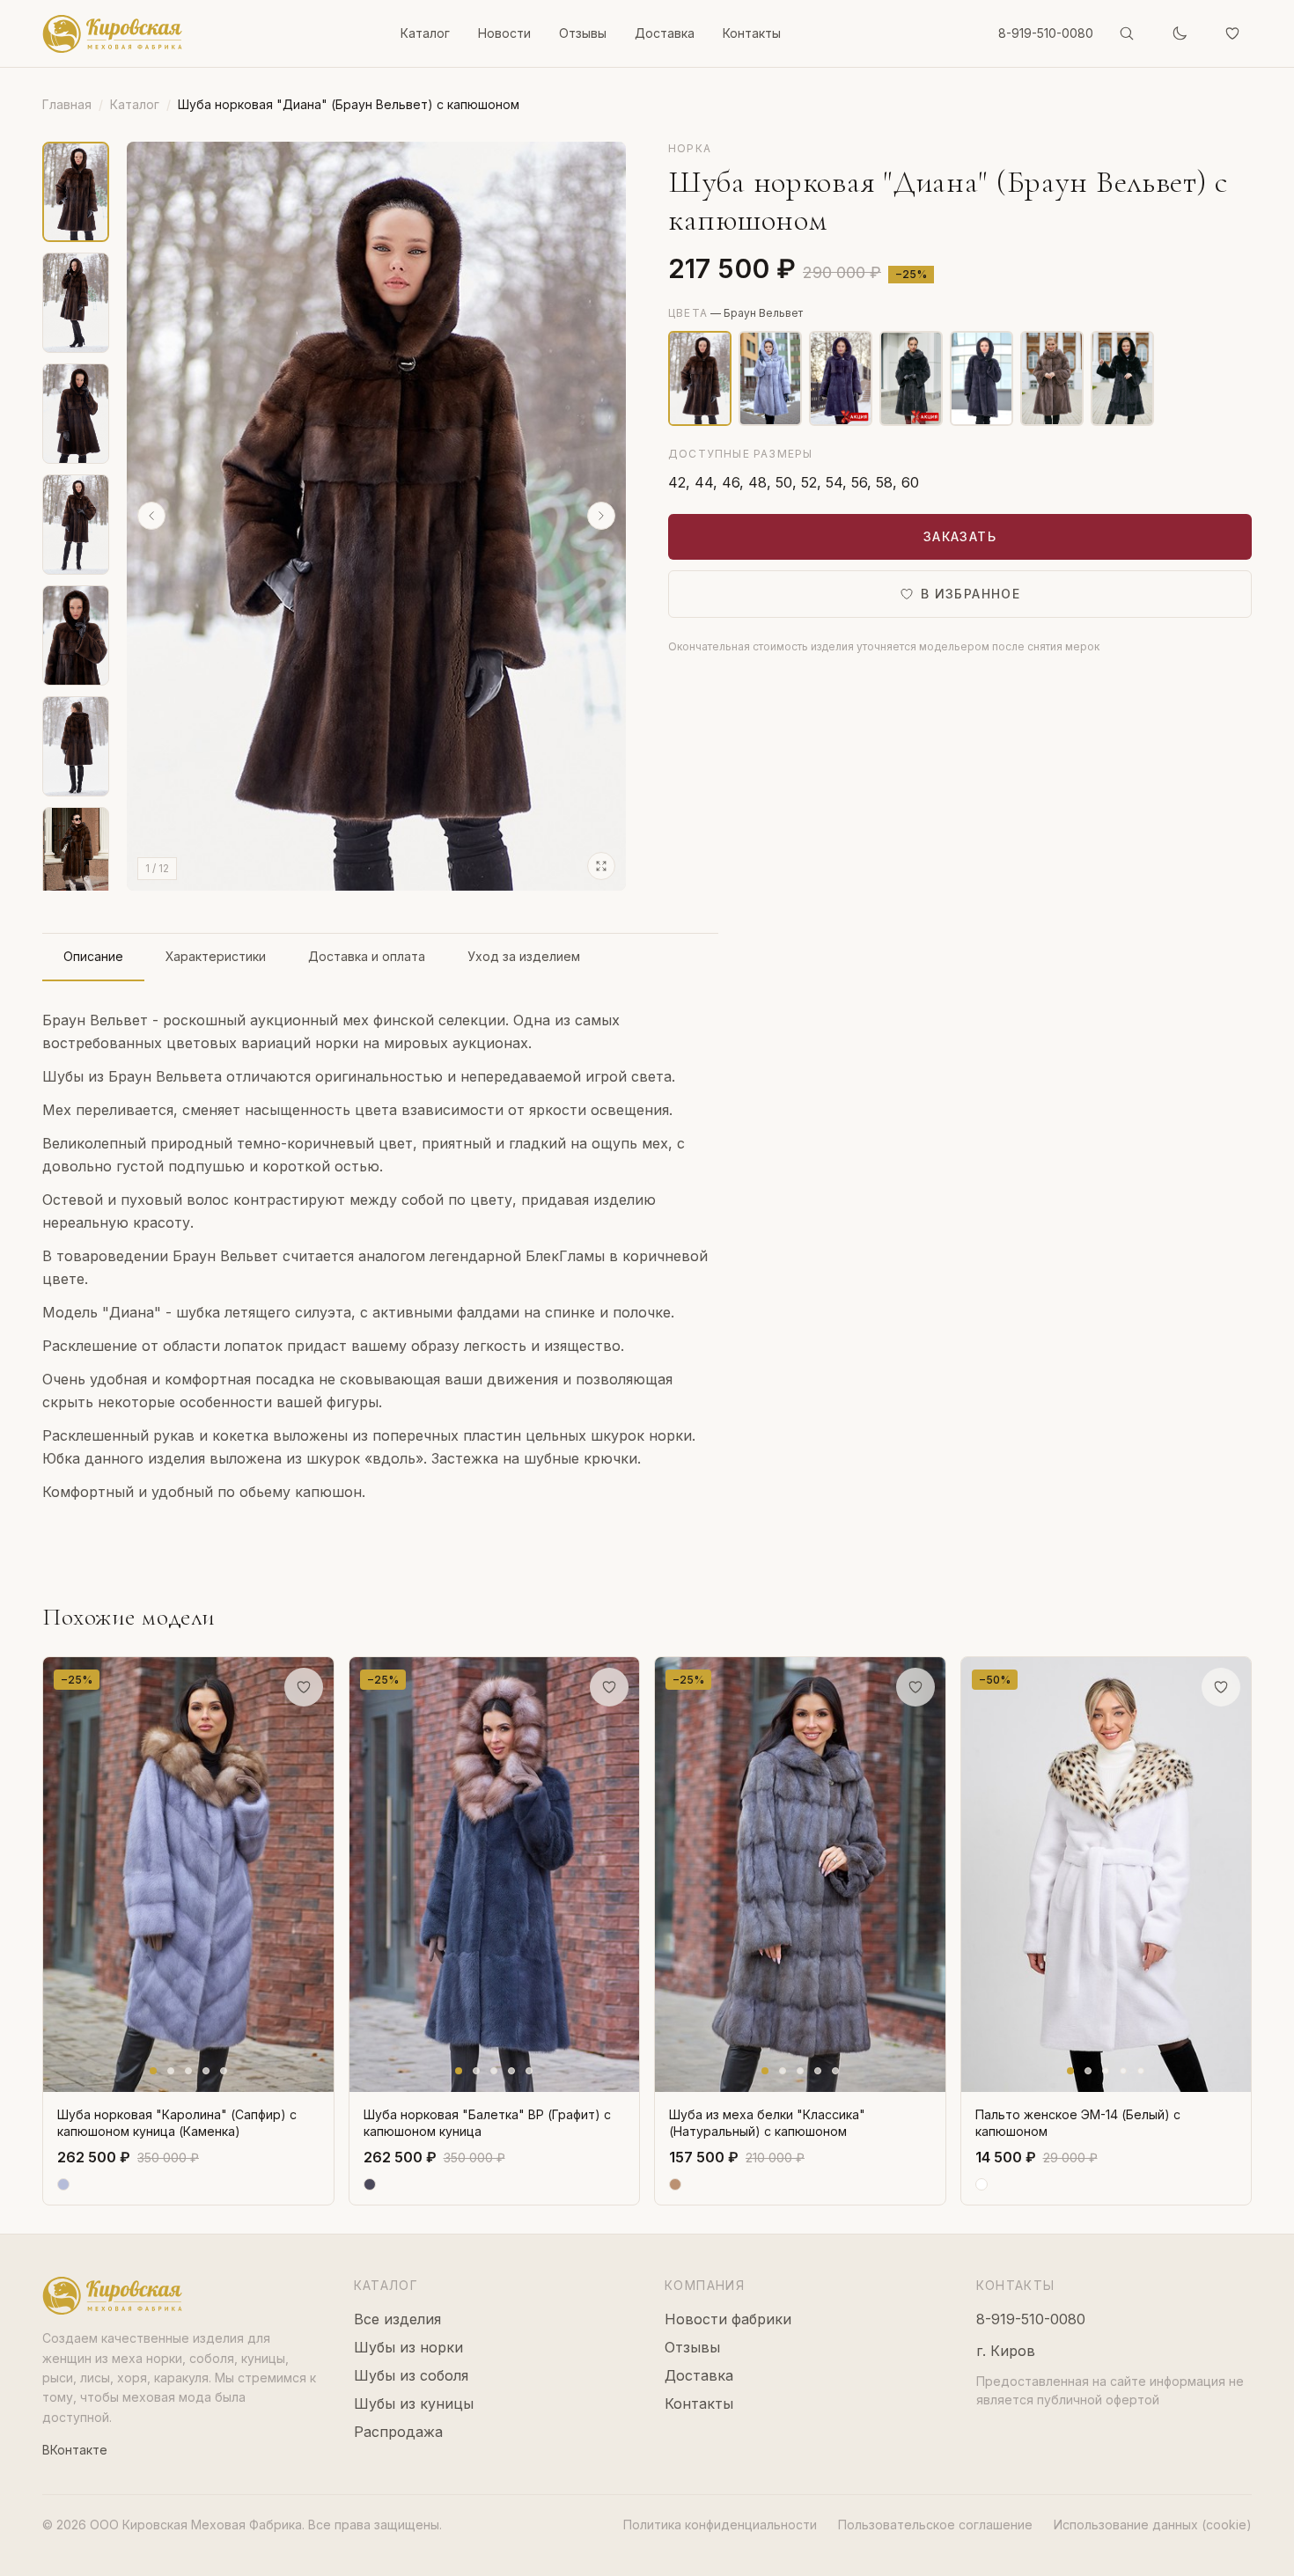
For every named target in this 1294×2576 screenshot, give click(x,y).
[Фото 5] (224, 2071)
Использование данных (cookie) (1153, 2525)
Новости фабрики (728, 2319)
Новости (504, 33)
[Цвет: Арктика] (841, 378)
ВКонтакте (75, 2450)
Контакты (752, 33)
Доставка (665, 33)
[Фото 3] (188, 2071)
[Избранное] (1232, 33)
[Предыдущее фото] (61, 1875)
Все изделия (397, 2319)
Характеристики (216, 956)
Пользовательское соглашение (935, 2525)
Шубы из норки (408, 2347)
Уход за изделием (524, 956)
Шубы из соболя (411, 2375)
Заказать (960, 536)
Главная (67, 104)
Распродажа (398, 2432)
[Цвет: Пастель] (1052, 378)
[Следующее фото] (316, 1875)
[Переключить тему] (1180, 33)
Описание (93, 956)
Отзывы (583, 33)
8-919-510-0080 (1046, 33)
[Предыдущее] (151, 516)
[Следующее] (601, 516)
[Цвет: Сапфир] (770, 378)
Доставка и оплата (367, 956)
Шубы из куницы (414, 2404)
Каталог (425, 33)
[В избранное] (304, 1687)
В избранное (970, 594)
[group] (376, 516)
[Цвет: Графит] (982, 378)
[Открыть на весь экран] (601, 866)
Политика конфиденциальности (720, 2525)
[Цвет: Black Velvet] (1122, 378)
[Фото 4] (206, 2071)
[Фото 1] (153, 2071)
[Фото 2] (171, 2071)
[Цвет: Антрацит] (911, 378)
